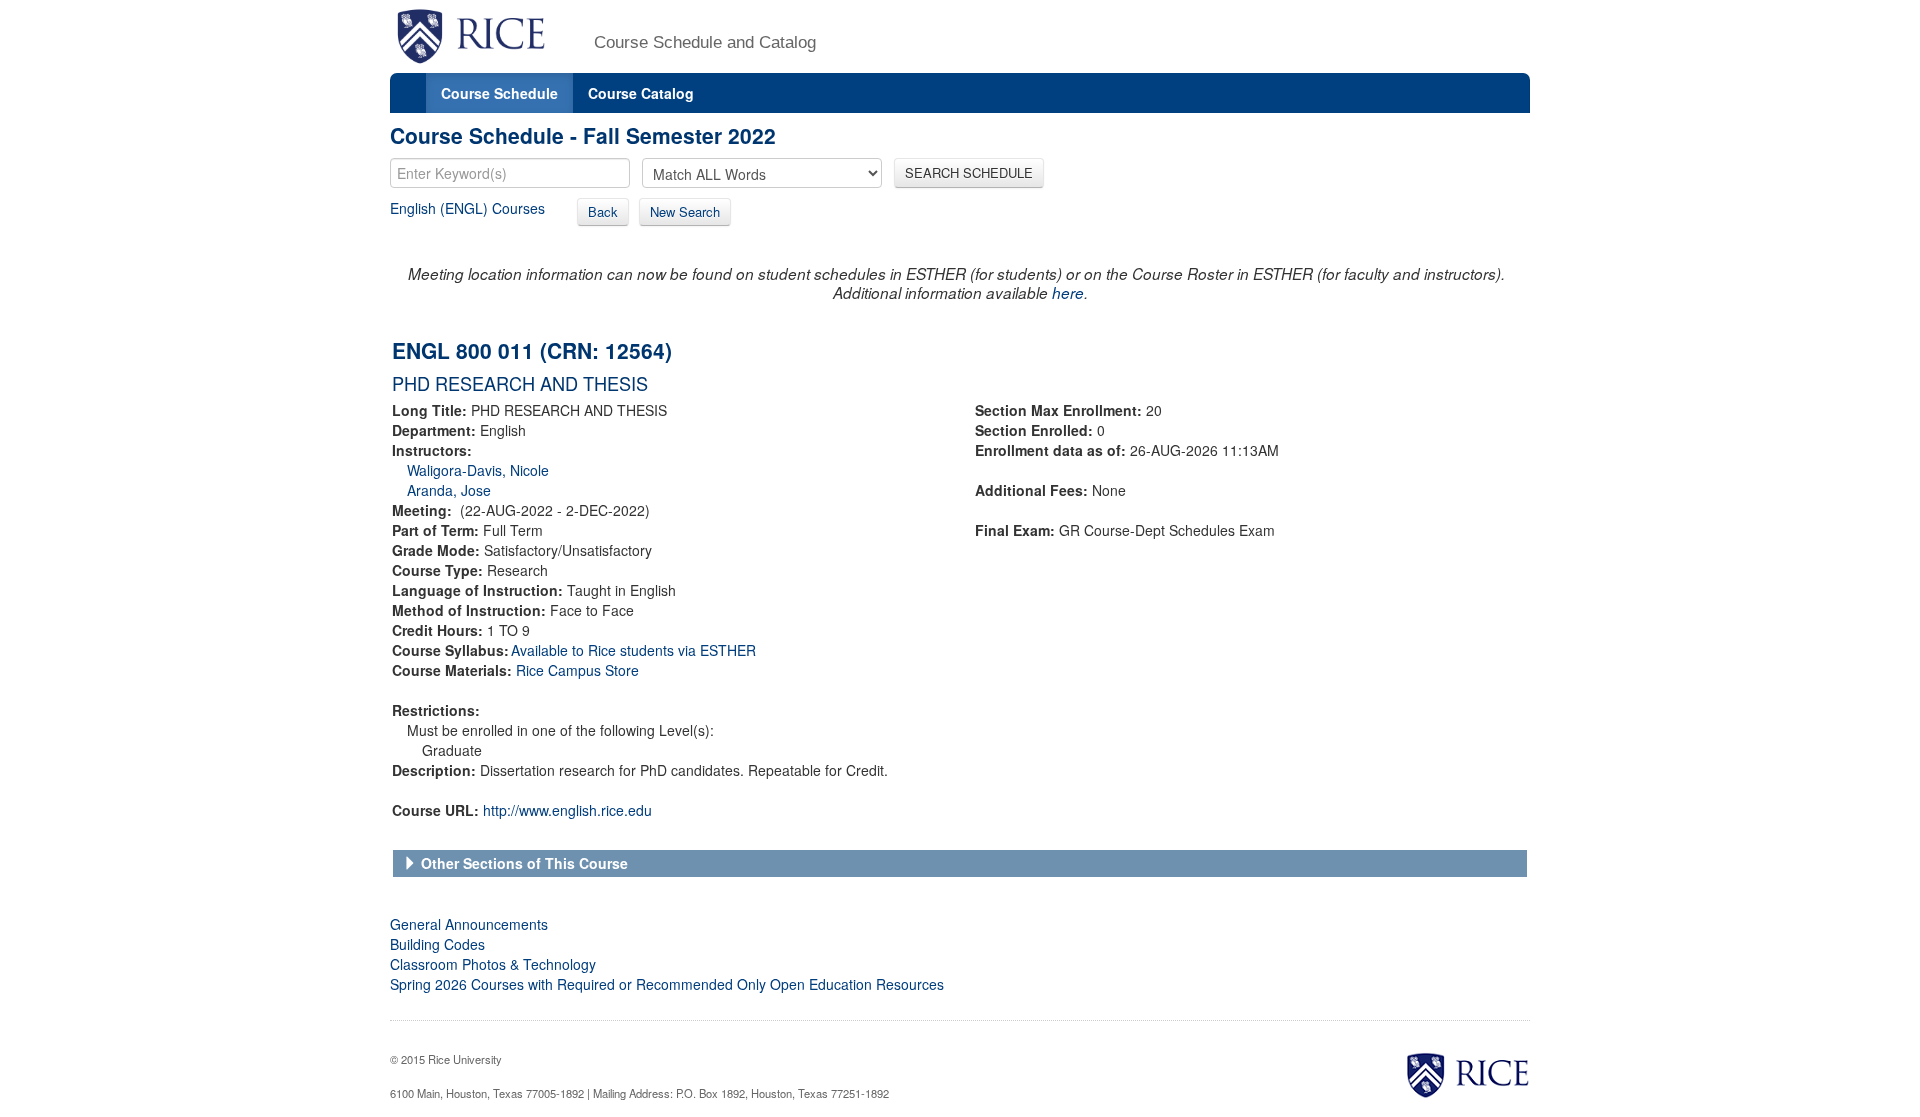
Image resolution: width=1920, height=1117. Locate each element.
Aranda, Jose (449, 490)
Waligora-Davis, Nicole (478, 470)
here (1068, 292)
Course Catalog (641, 93)
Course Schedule (499, 93)
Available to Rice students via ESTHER (633, 650)
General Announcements (469, 924)
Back (603, 211)
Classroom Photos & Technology (493, 964)
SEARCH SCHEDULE (969, 172)
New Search (685, 211)
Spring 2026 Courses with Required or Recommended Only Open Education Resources (667, 984)
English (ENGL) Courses (467, 208)
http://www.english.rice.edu (567, 810)
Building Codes (437, 944)
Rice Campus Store (577, 670)
